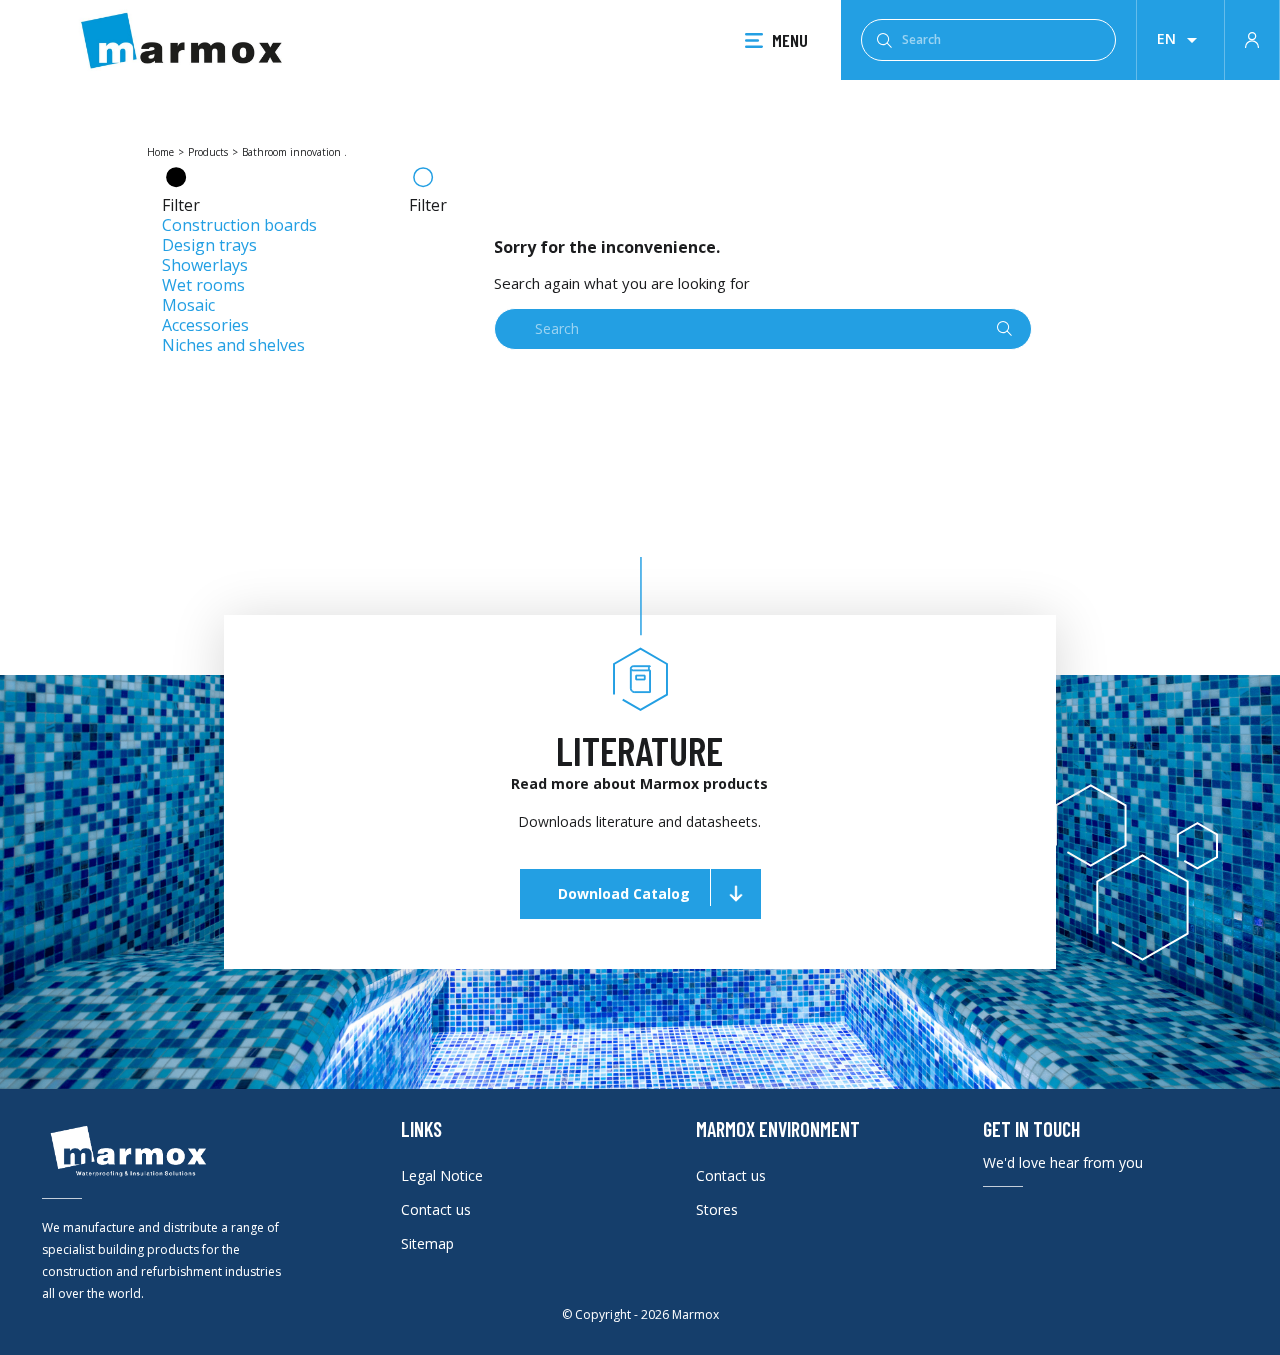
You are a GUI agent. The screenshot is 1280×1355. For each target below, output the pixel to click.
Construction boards (239, 225)
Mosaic (188, 305)
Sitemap (427, 1243)
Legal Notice (442, 1175)
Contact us (436, 1209)
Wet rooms (203, 285)
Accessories (205, 325)
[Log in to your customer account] (1252, 38)
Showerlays (205, 265)
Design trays (209, 245)
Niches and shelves (233, 345)
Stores (717, 1209)
